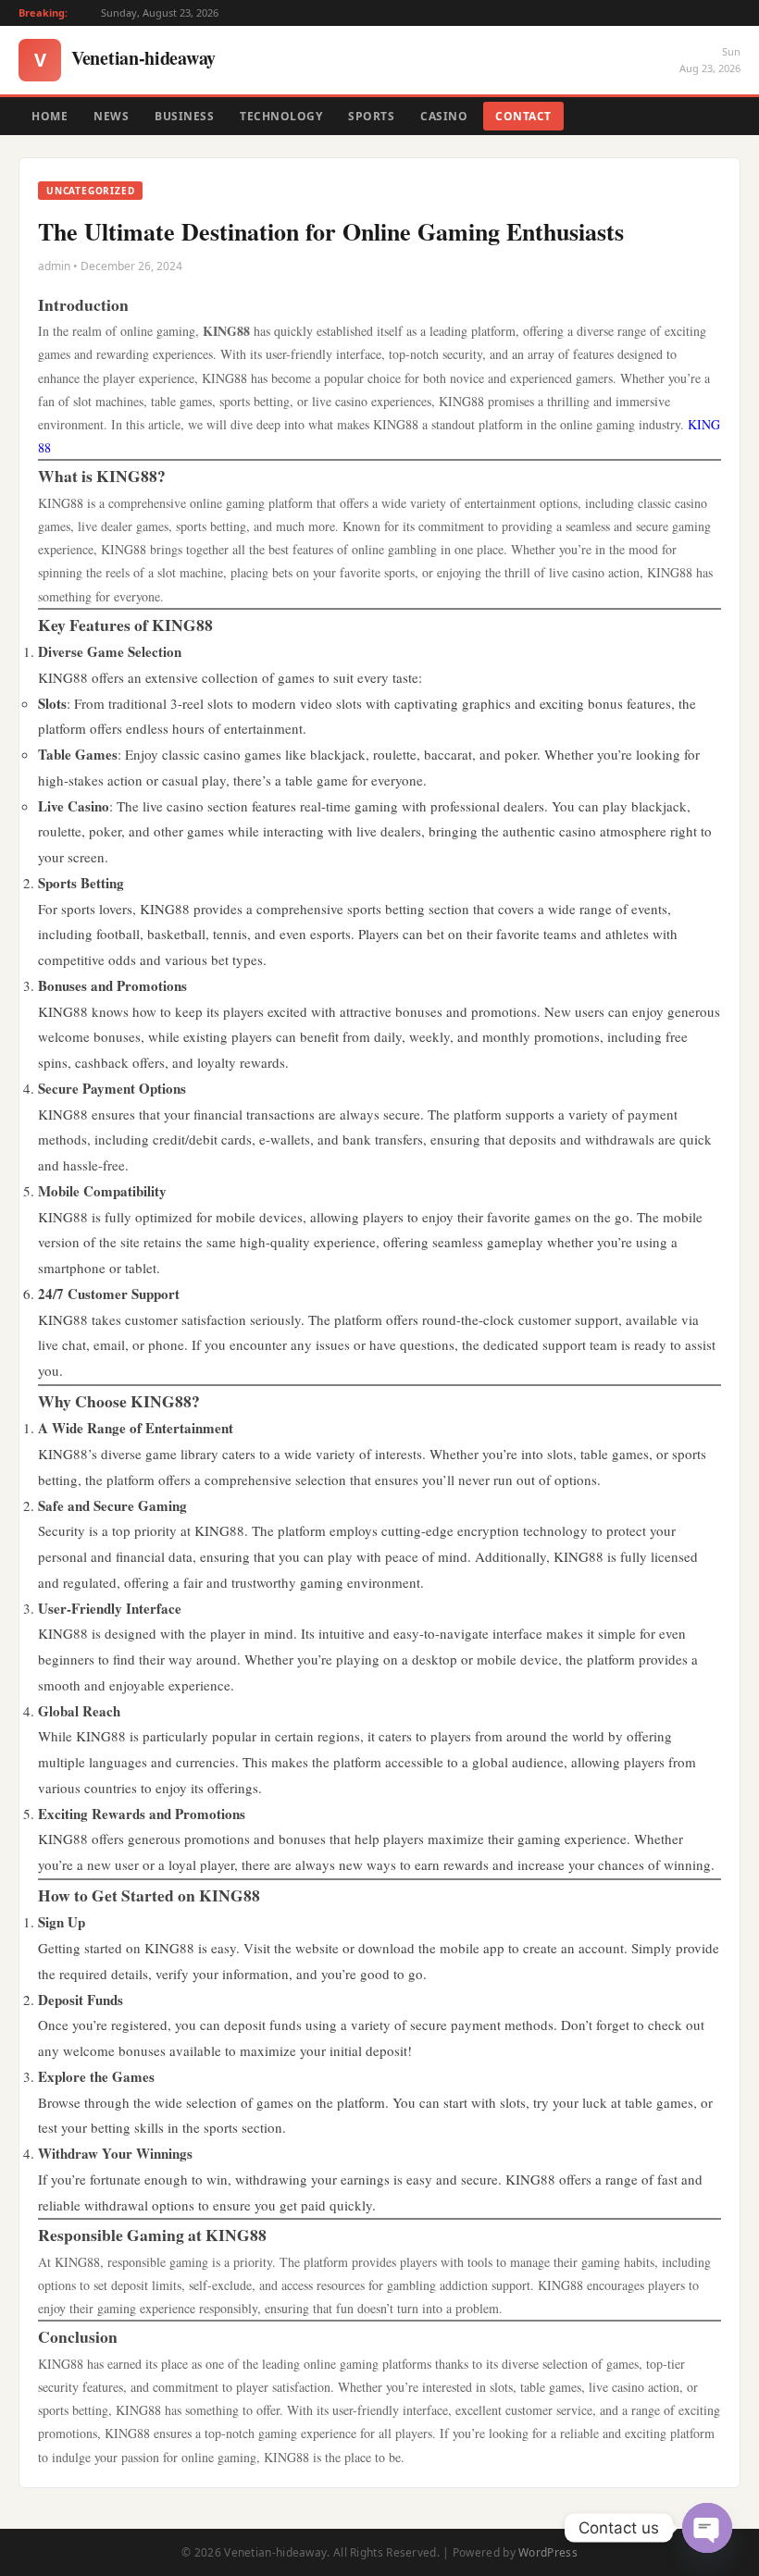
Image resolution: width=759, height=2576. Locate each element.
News (111, 116)
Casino (444, 116)
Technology (281, 116)
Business (184, 116)
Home (50, 116)
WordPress (548, 2552)
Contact (523, 116)
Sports (371, 116)
